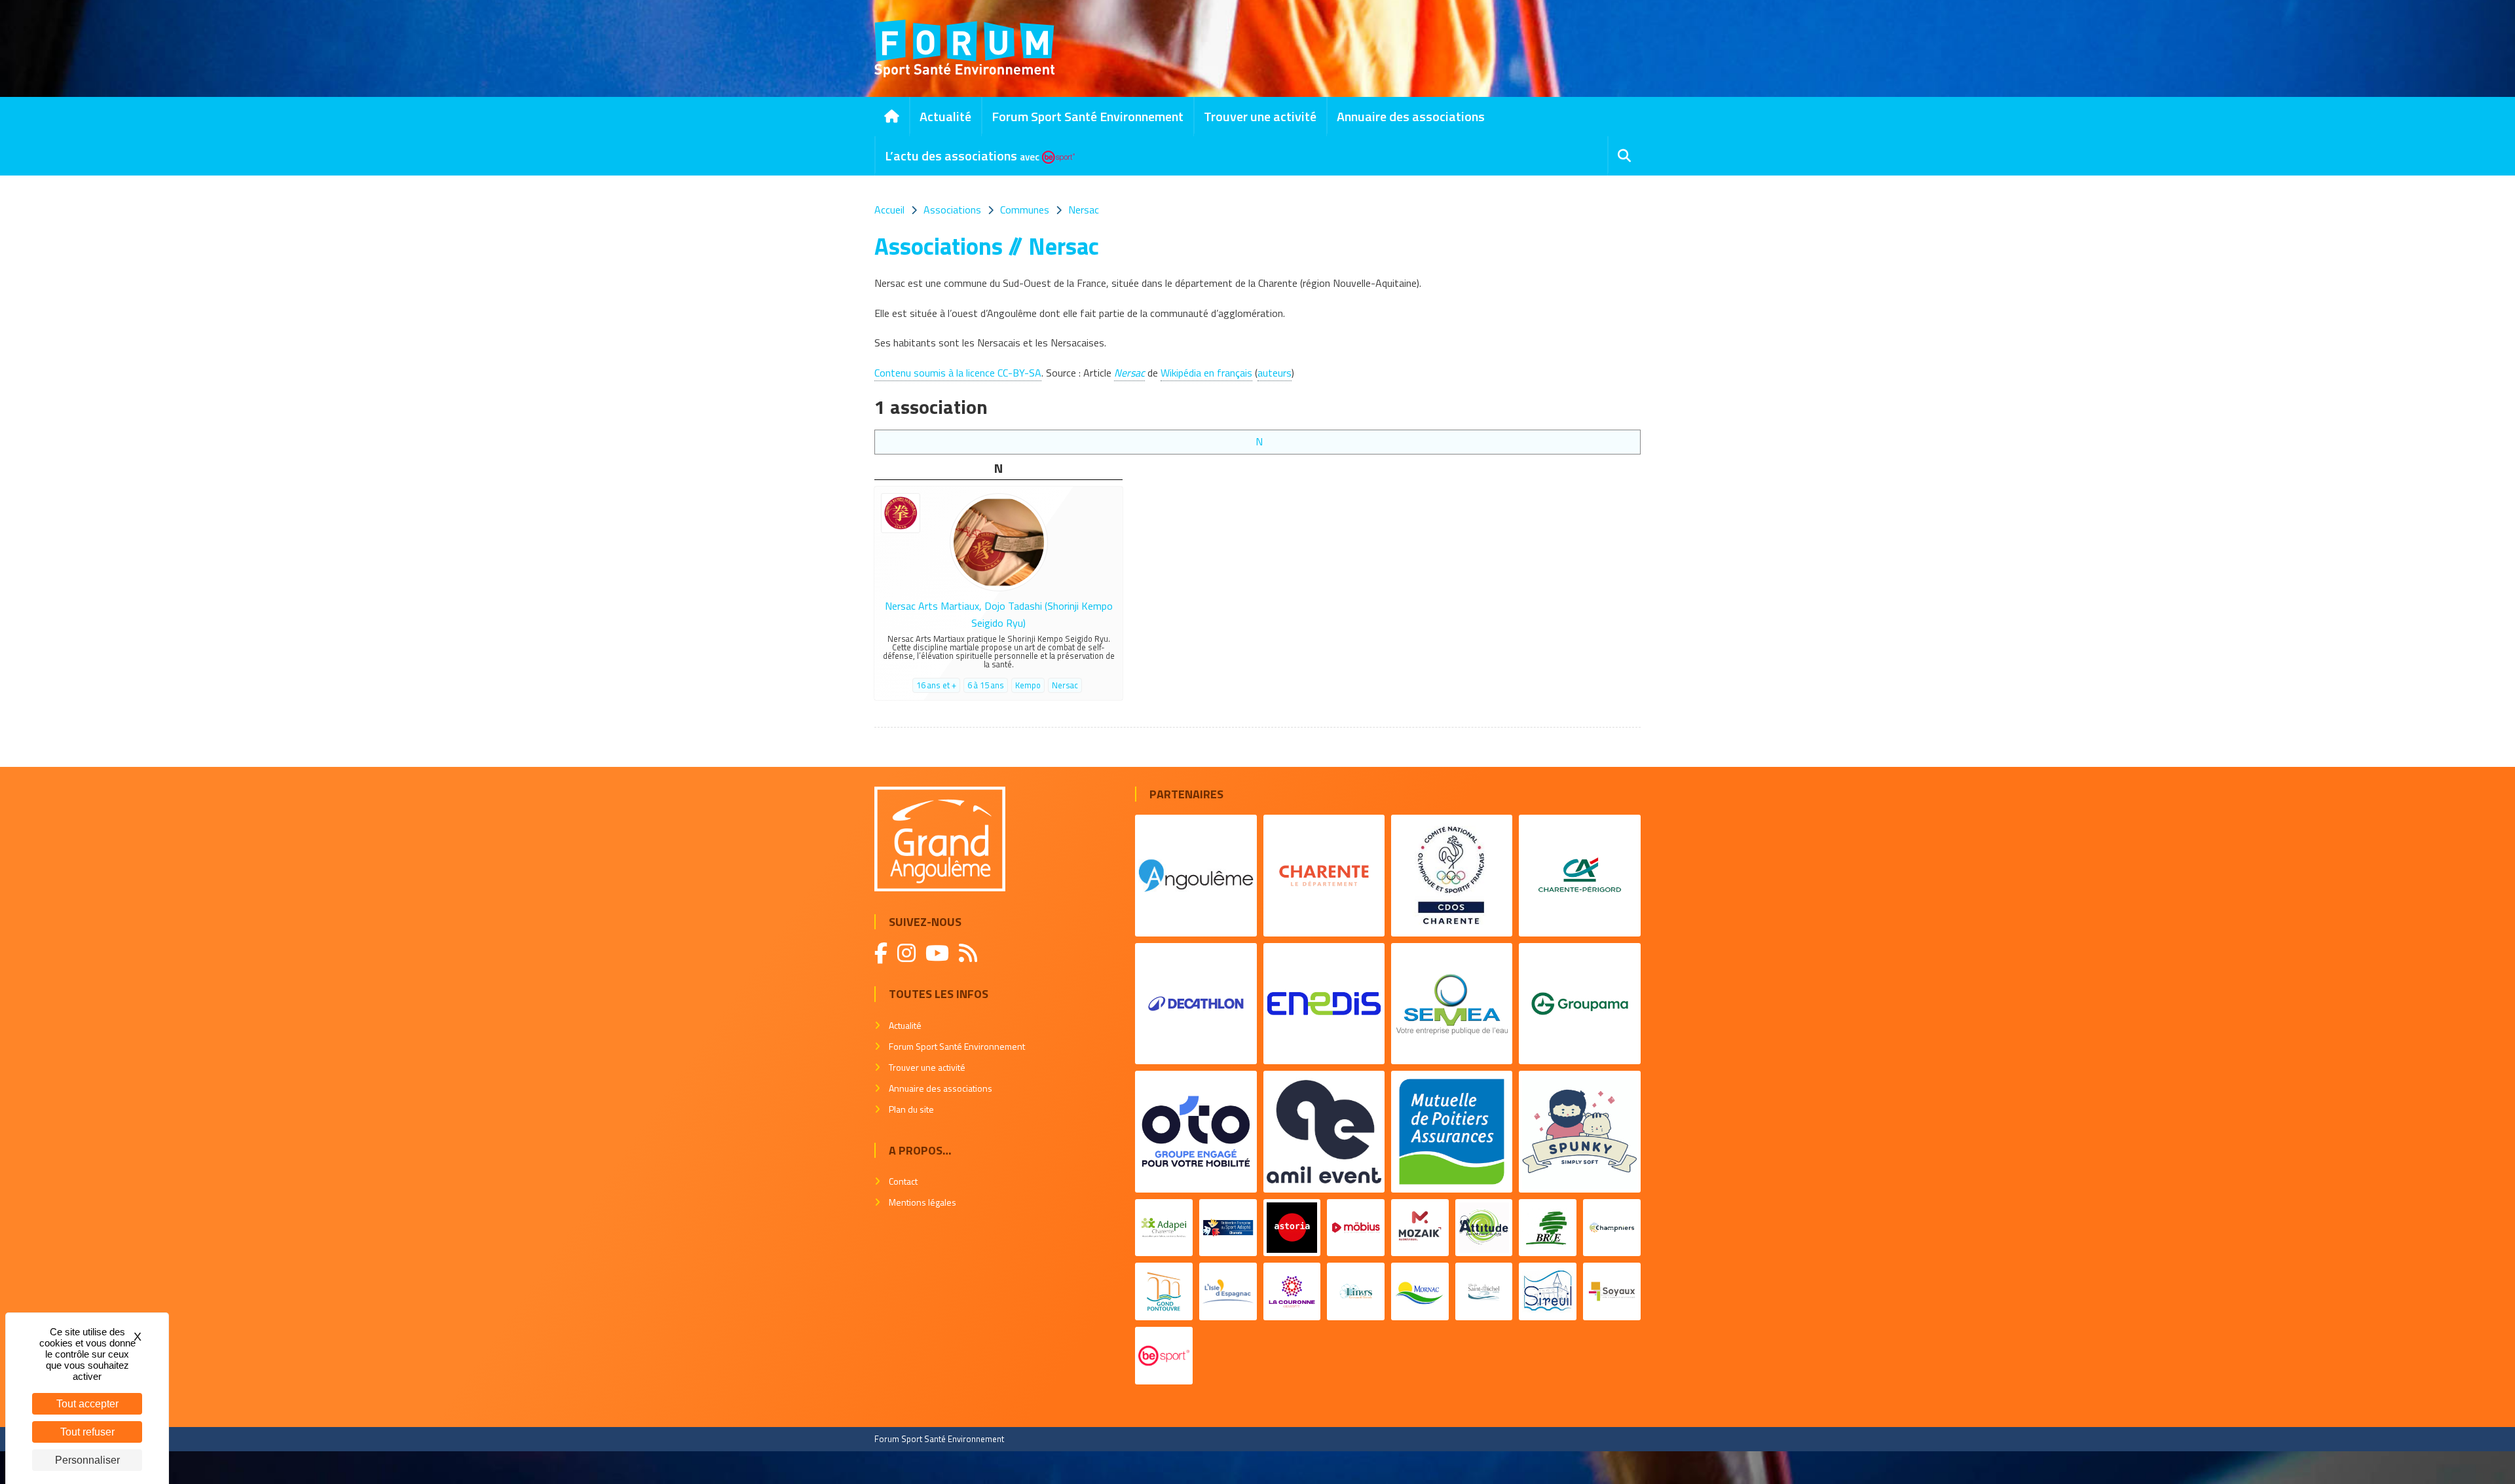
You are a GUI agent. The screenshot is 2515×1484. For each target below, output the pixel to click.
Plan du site (911, 1109)
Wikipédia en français (1206, 373)
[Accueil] (892, 117)
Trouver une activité (1260, 116)
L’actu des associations (962, 156)
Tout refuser (87, 1432)
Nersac (1129, 373)
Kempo (1028, 685)
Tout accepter (87, 1404)
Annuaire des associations (1411, 116)
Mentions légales (922, 1202)
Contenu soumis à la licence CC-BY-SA (958, 373)
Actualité (945, 116)
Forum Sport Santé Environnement (1088, 116)
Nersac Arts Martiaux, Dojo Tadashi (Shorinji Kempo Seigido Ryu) (999, 614)
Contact (903, 1181)
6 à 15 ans (986, 685)
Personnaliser (87, 1460)
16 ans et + (936, 685)
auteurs (1275, 373)
